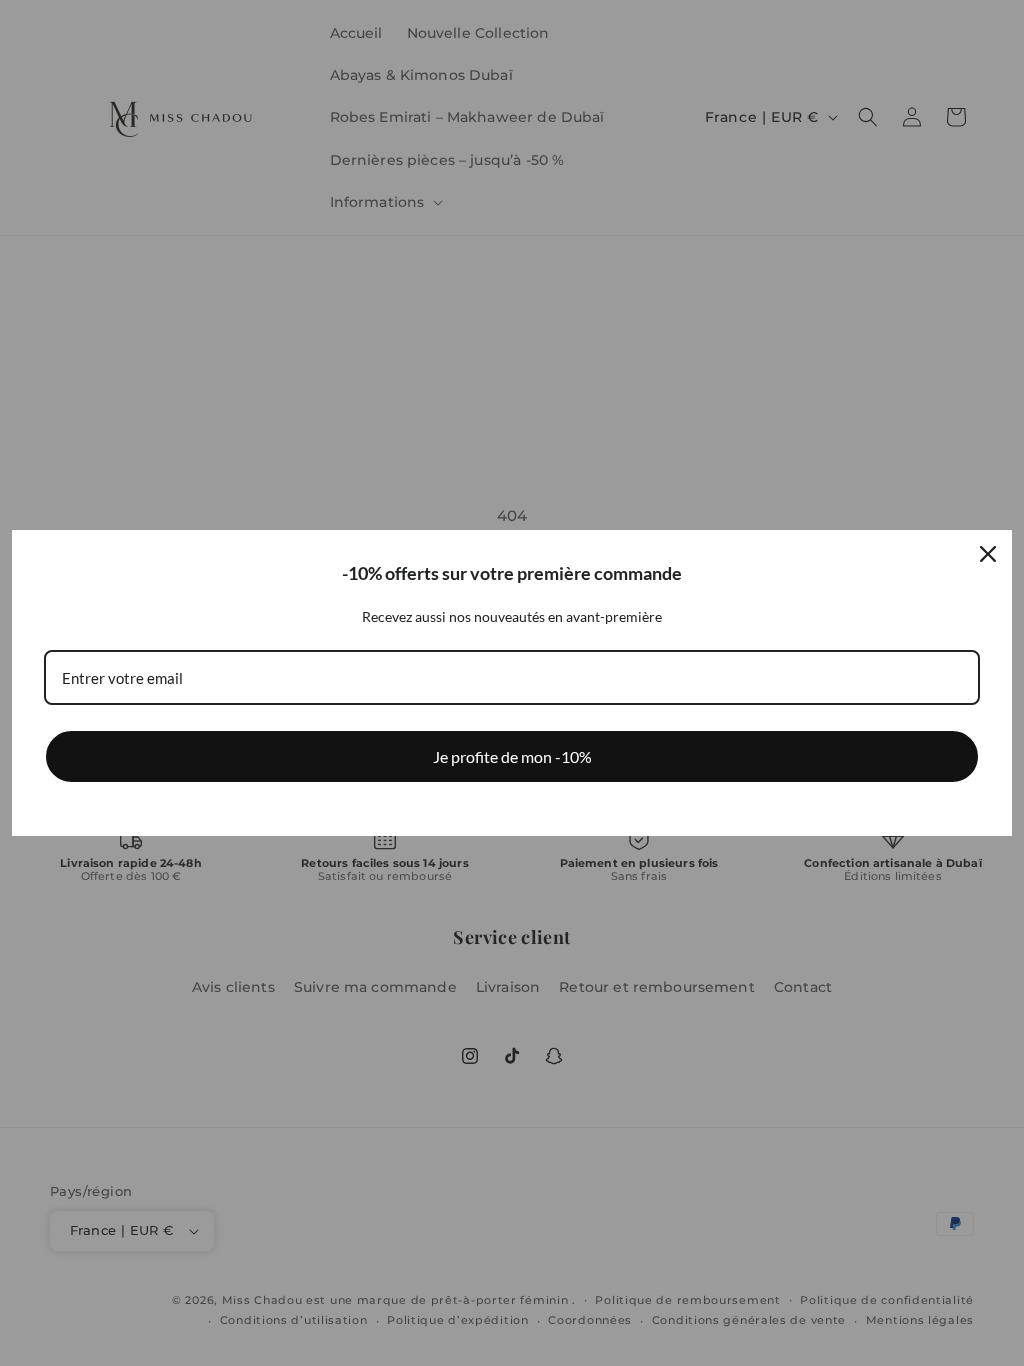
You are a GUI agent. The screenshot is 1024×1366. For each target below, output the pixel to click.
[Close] (988, 554)
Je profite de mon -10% (512, 756)
